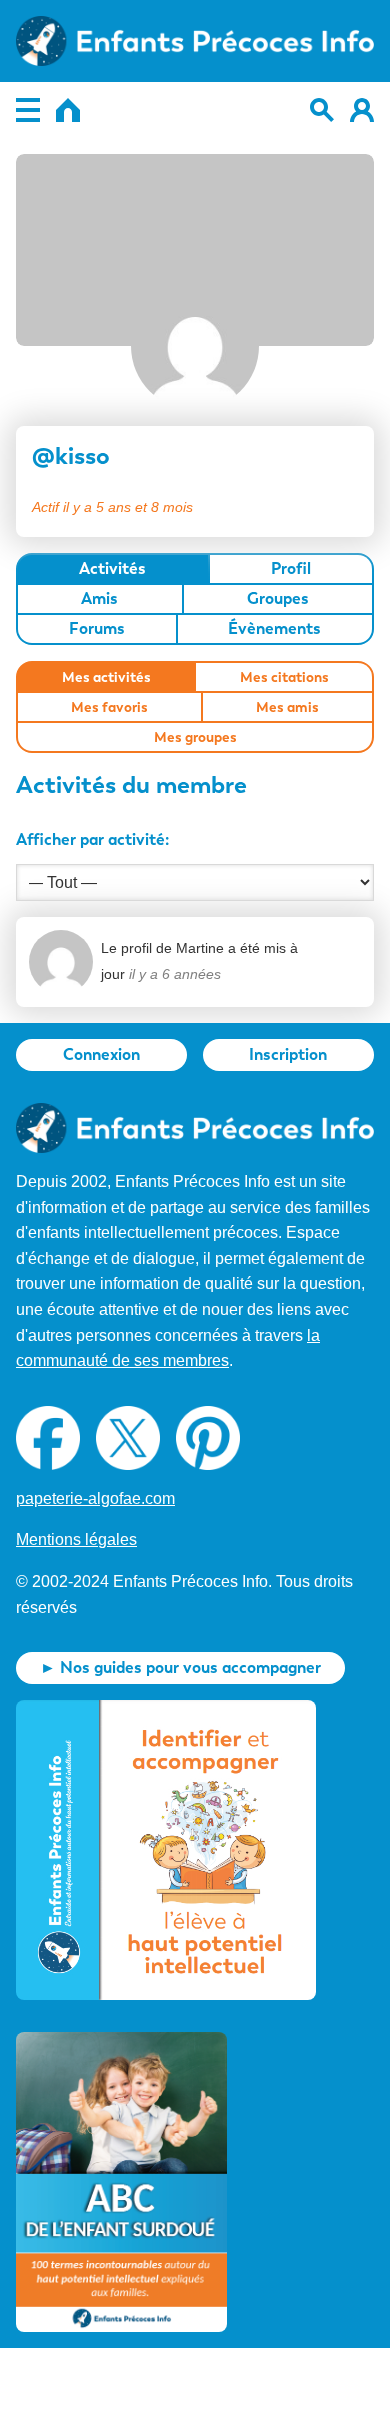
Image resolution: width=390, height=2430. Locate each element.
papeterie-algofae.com (95, 1498)
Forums (97, 628)
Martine (200, 948)
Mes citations (284, 677)
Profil (291, 568)
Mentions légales (76, 1539)
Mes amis (287, 707)
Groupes (278, 598)
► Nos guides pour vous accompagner (180, 1667)
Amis (99, 598)
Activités (112, 568)
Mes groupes (195, 737)
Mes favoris (109, 707)
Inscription (288, 1054)
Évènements (274, 628)
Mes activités (106, 677)
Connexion (101, 1054)
